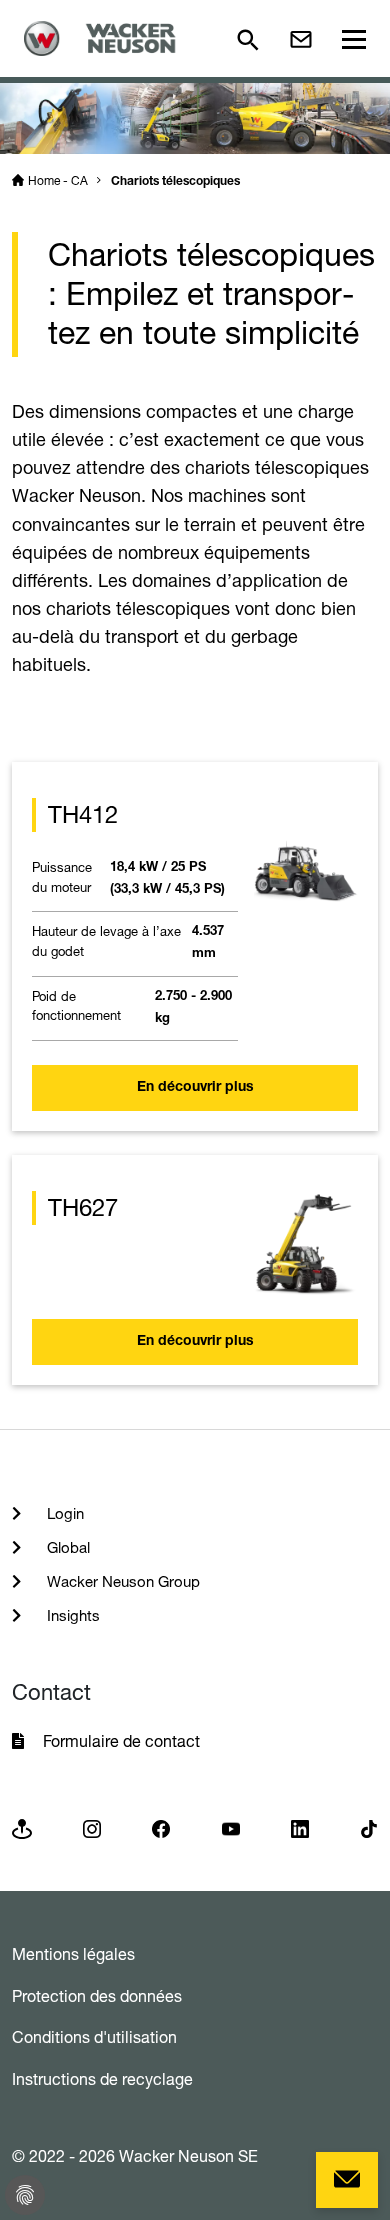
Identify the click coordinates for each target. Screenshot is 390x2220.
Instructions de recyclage (102, 2079)
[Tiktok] (369, 1827)
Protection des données (97, 1996)
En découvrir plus (195, 1088)
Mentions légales (73, 1954)
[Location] (22, 1827)
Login (63, 1513)
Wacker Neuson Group (121, 1581)
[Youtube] (231, 1827)
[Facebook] (161, 1827)
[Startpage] (106, 39)
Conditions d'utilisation (94, 2037)
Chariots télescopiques (175, 182)
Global (66, 1547)
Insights (71, 1615)
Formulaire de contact (123, 1741)
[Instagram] (92, 1827)
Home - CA (58, 180)
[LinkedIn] (300, 1827)
